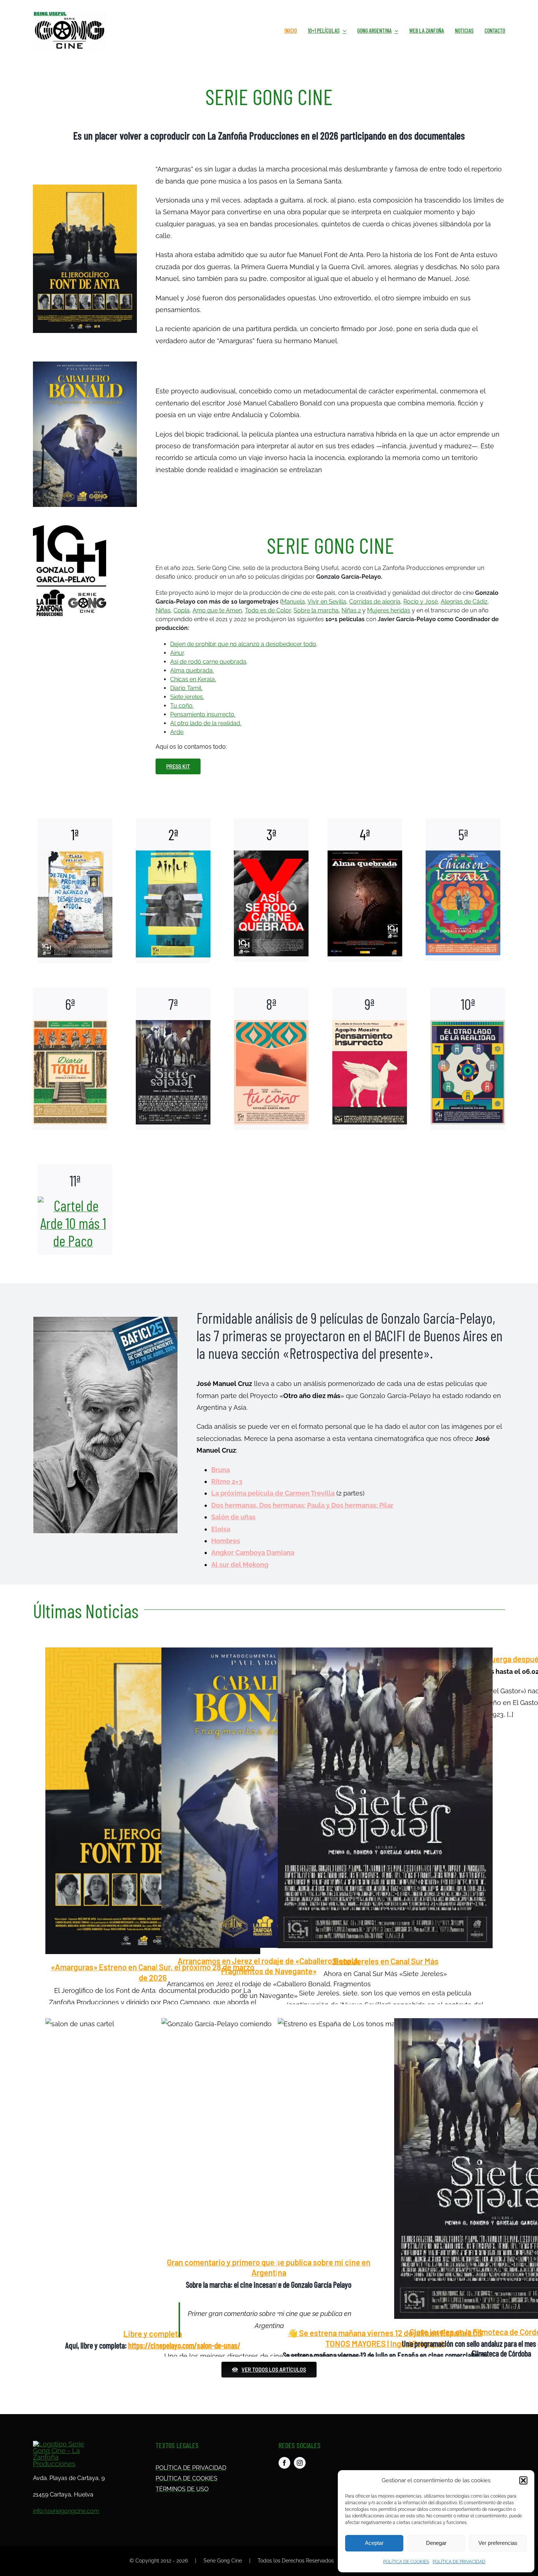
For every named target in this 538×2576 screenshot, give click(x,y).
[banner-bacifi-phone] (105, 1320)
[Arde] (75, 1210)
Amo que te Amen (217, 610)
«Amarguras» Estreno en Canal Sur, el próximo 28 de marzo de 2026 (153, 1801)
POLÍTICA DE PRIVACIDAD (459, 2562)
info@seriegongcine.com (66, 2511)
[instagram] (300, 2463)
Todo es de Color (268, 610)
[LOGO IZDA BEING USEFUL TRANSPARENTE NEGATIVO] (61, 2444)
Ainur (177, 653)
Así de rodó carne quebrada (208, 662)
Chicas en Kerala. (193, 679)
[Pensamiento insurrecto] (370, 1059)
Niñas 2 (351, 610)
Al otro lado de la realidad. (206, 723)
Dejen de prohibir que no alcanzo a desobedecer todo (243, 644)
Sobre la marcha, (317, 610)
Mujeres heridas (389, 610)
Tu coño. (182, 706)
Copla (182, 610)
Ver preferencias (498, 2543)
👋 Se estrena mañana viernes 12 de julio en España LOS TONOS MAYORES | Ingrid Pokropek (385, 2169)
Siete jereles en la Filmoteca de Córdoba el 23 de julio (501, 2168)
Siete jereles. (187, 697)
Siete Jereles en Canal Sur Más (385, 1798)
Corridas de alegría (375, 602)
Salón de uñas (233, 1517)
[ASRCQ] (271, 890)
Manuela (293, 602)
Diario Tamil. (186, 688)
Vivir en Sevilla (327, 602)
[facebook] (284, 2463)
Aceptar (374, 2543)
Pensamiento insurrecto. (203, 714)
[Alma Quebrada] (365, 890)
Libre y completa (153, 2169)
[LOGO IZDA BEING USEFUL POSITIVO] (70, 14)
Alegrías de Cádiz (464, 602)
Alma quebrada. (192, 670)
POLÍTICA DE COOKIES (406, 2562)
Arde (177, 732)
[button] (523, 2480)
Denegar (436, 2543)
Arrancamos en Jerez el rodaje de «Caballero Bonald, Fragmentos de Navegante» (269, 1798)
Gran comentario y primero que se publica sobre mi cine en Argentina (269, 2134)
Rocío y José (421, 602)
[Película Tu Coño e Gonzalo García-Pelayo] (271, 1059)
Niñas (163, 610)
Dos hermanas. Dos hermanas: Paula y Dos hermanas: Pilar (302, 1505)
